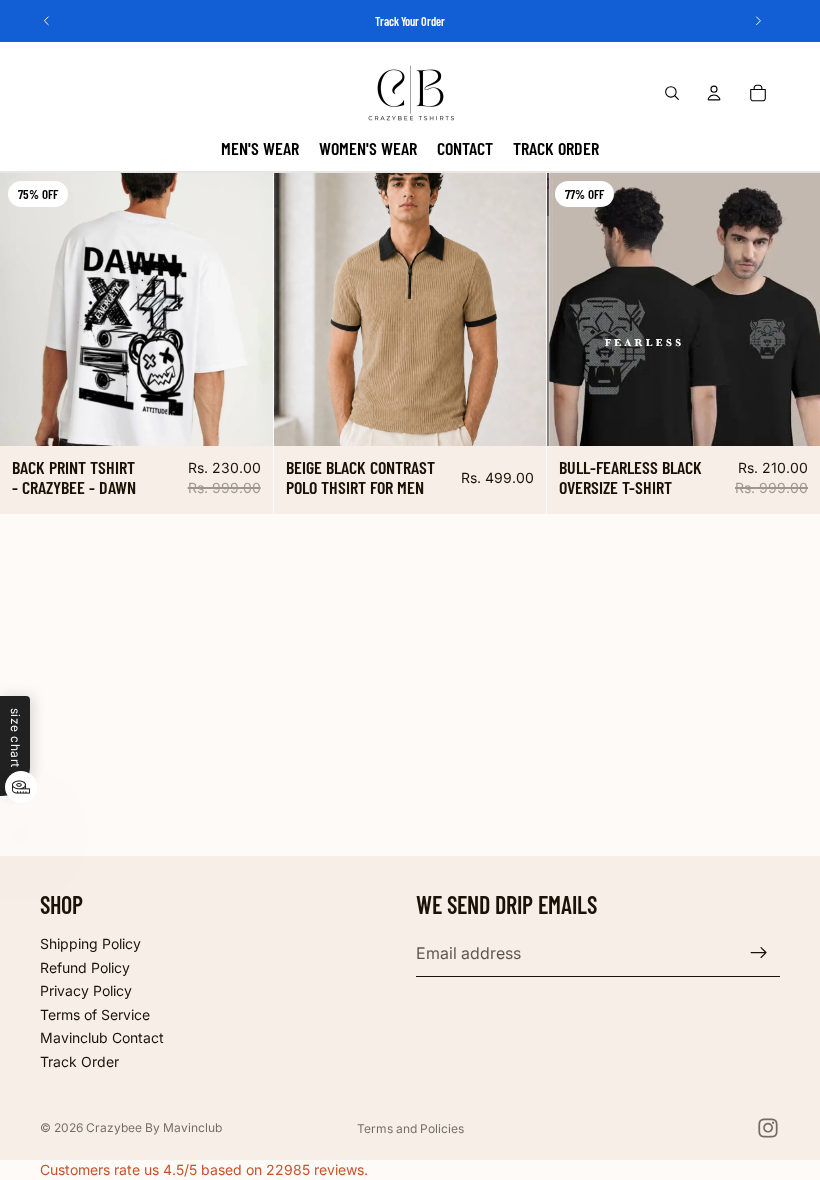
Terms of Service (95, 1013)
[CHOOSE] (242, 415)
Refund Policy (85, 966)
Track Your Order (410, 21)
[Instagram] (768, 1128)
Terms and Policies (410, 1128)
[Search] (672, 93)
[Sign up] (759, 953)
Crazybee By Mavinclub (154, 1127)
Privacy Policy (86, 990)
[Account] (714, 93)
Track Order (79, 1061)
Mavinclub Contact (102, 1037)
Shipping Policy (90, 943)
